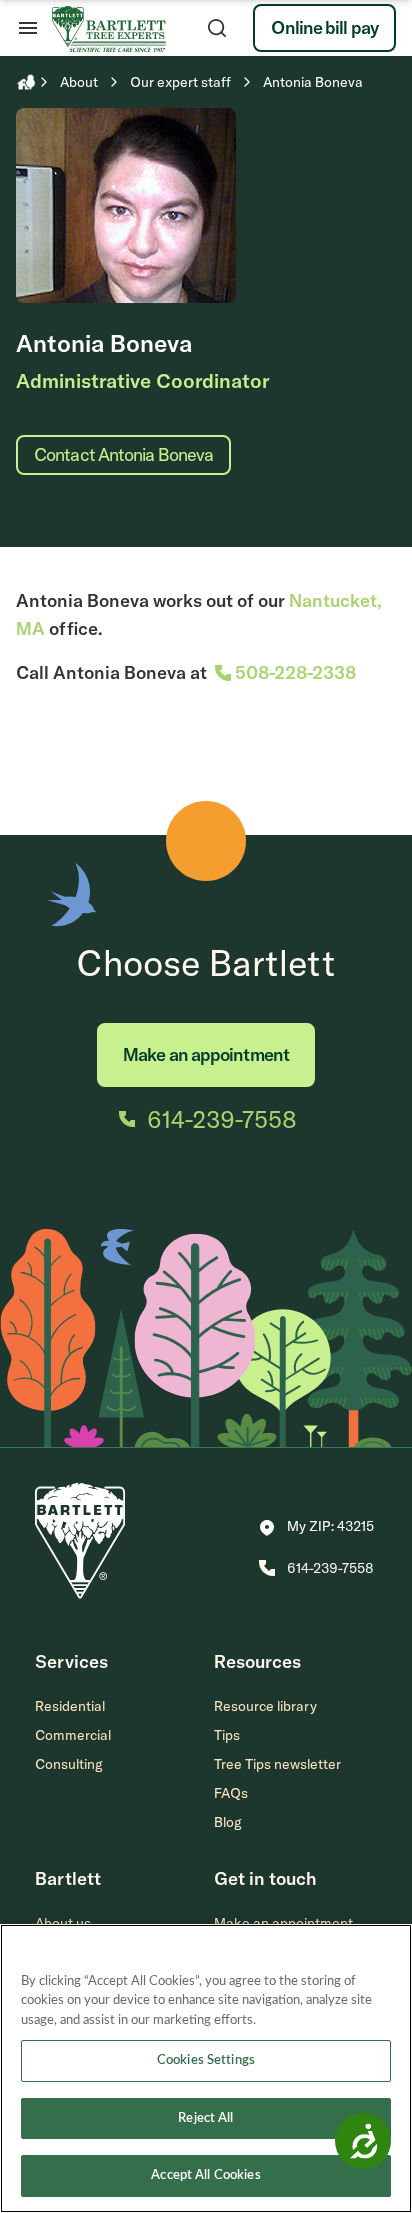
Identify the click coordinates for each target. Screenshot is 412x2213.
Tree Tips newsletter (277, 1764)
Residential (70, 1706)
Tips (227, 1735)
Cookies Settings (206, 2060)
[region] (206, 2068)
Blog (228, 1822)
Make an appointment (206, 1054)
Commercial (73, 1735)
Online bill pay (324, 27)
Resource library (265, 1706)
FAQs (231, 1793)
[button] (316, 1528)
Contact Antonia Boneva (123, 454)
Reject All (205, 2118)
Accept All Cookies (205, 2175)
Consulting (69, 1764)
